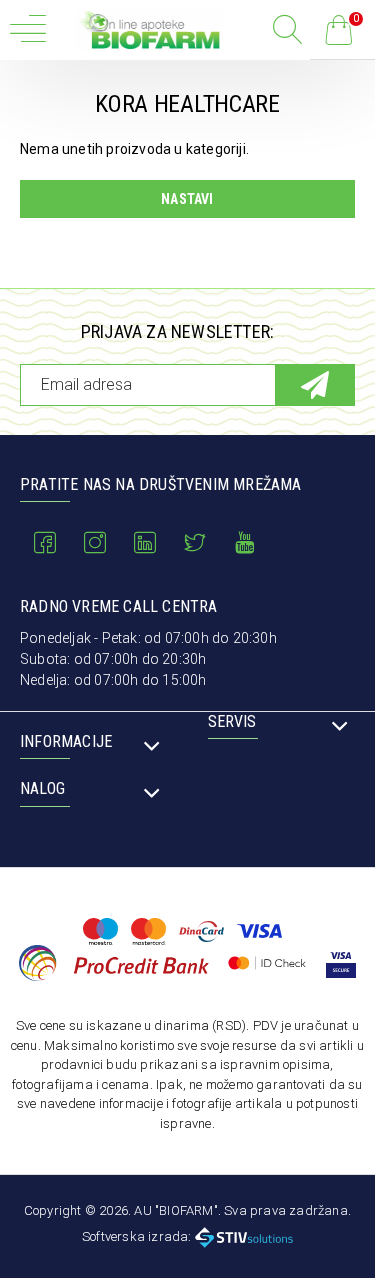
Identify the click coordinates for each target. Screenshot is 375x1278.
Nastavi (187, 199)
